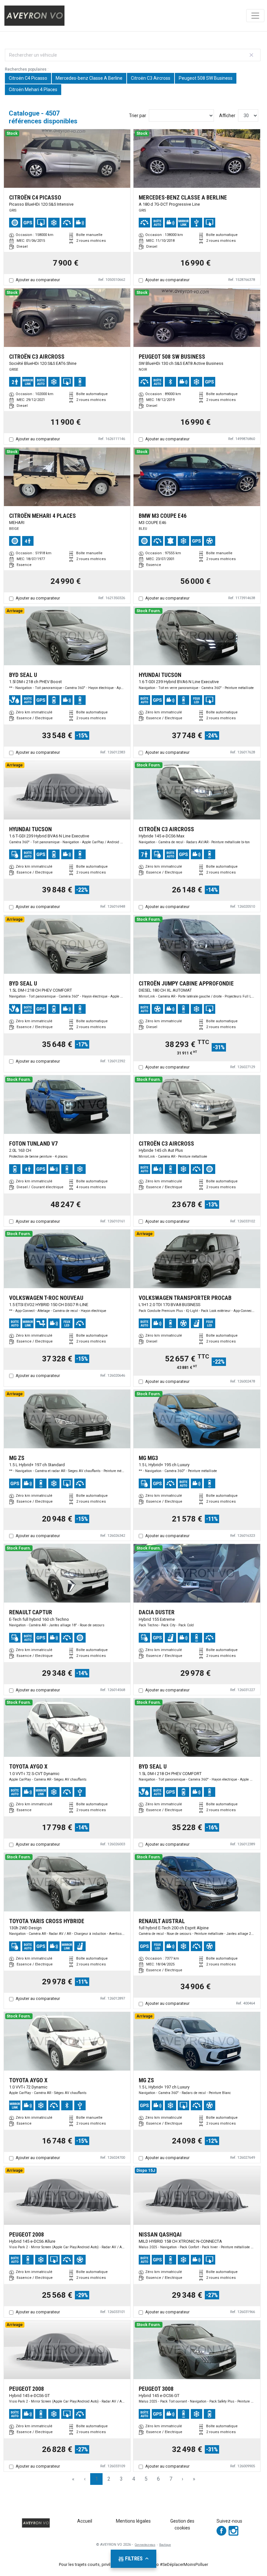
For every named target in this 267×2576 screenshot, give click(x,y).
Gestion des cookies (182, 2524)
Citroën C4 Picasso (28, 78)
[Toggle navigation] (255, 16)
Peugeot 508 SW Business (206, 78)
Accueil (85, 2521)
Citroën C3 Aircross (151, 78)
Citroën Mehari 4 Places (33, 90)
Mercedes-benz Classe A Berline (89, 78)
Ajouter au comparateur (38, 280)
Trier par (138, 116)
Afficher (227, 116)
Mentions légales (133, 2521)
